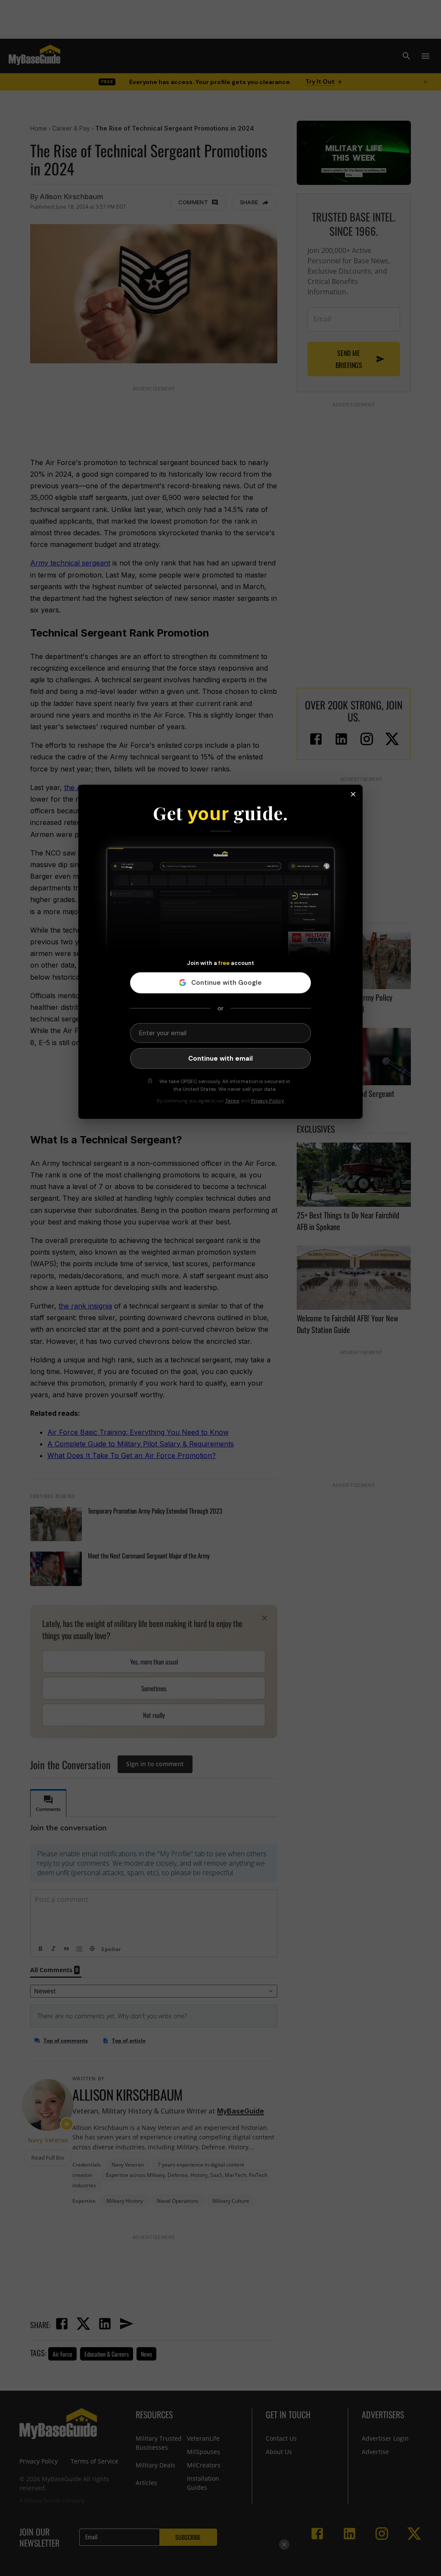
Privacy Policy (267, 1101)
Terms (232, 1101)
